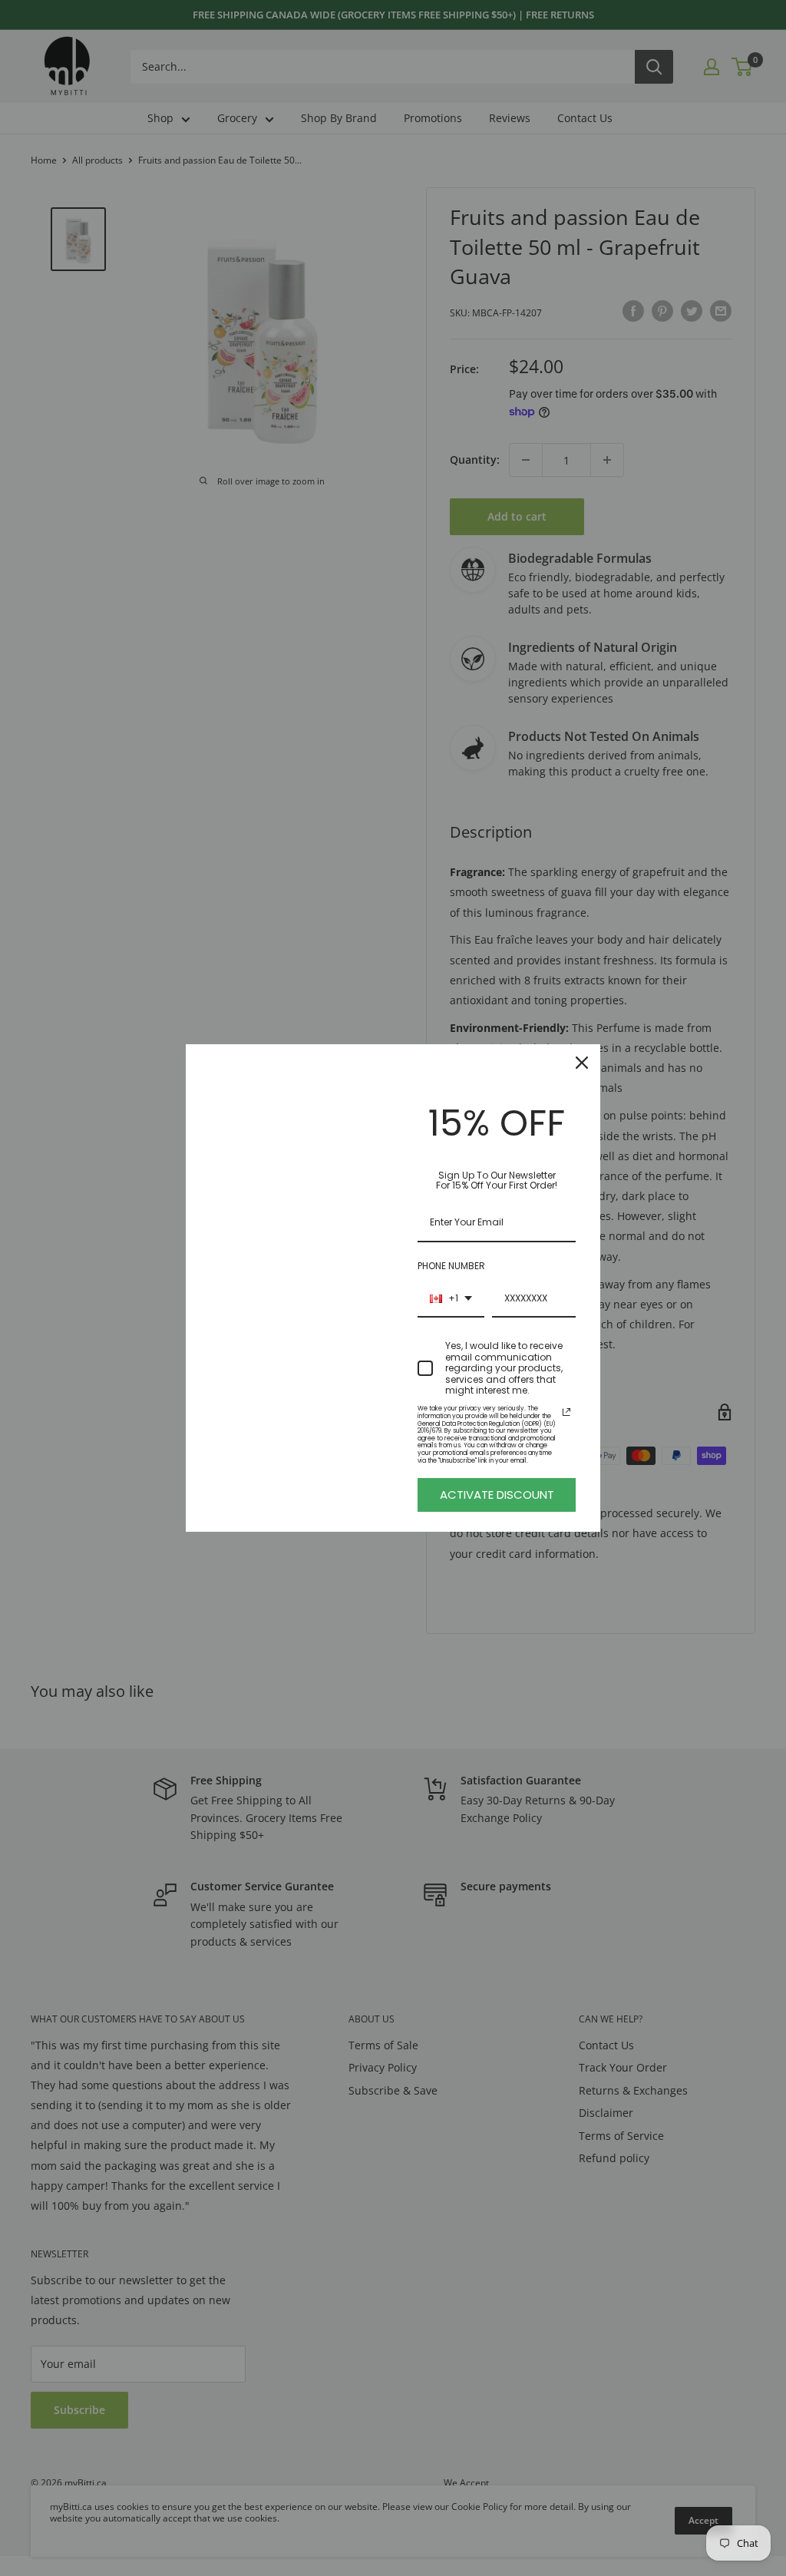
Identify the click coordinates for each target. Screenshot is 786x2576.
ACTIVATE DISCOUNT (497, 1495)
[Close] (582, 1063)
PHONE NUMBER (451, 1266)
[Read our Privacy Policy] (566, 1412)
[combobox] (451, 1299)
